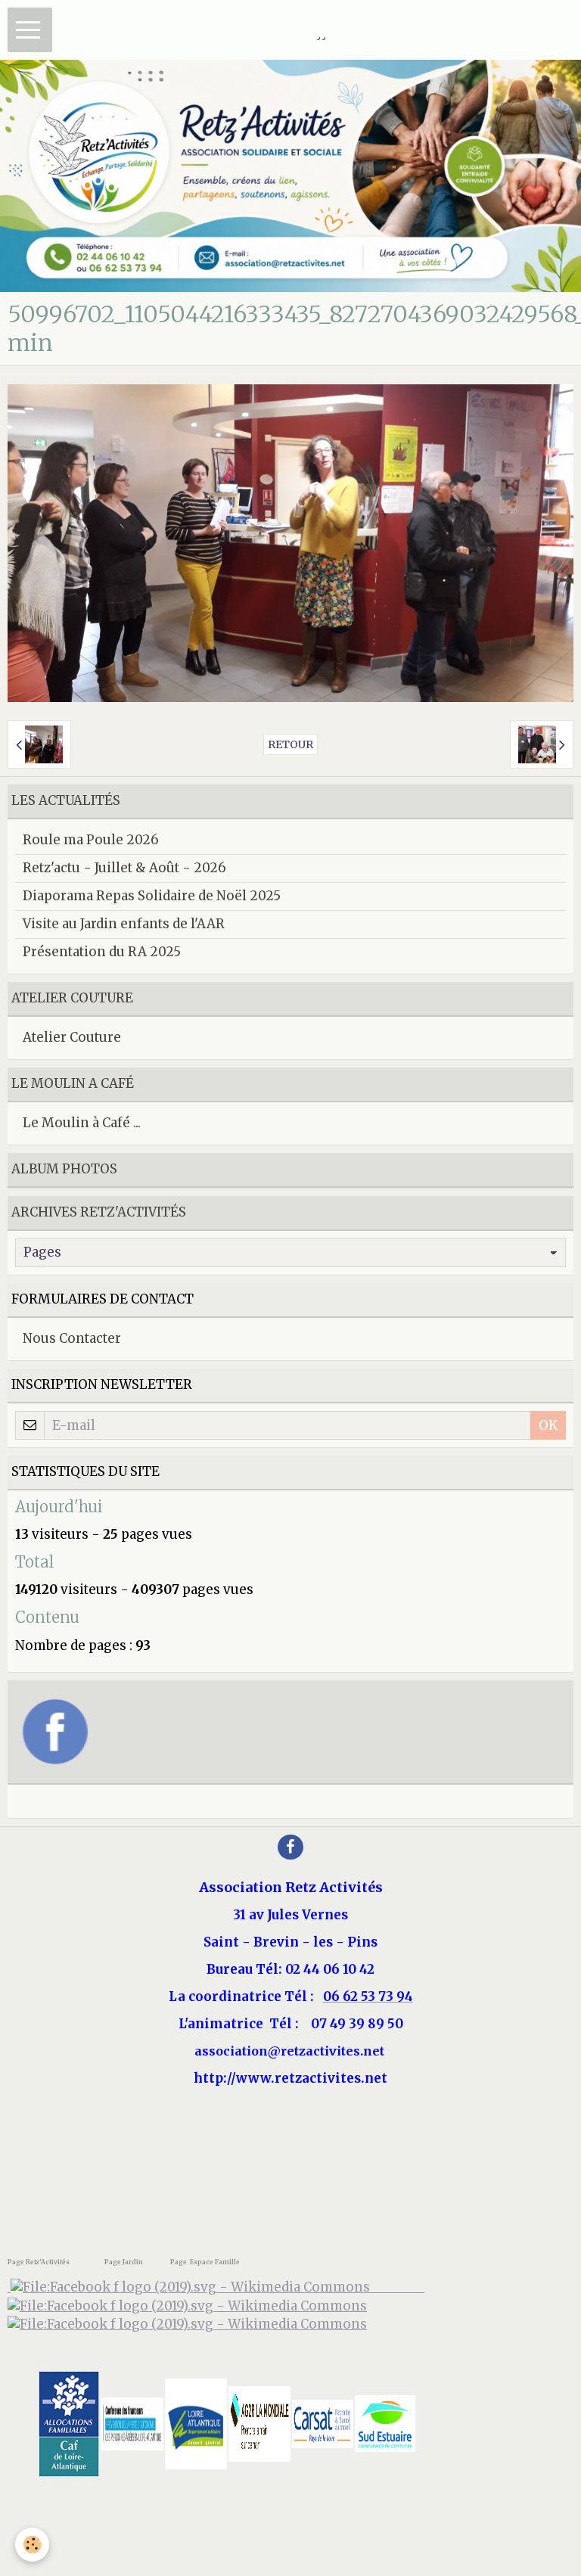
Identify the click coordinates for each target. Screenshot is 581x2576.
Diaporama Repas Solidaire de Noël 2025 (152, 896)
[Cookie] (32, 2545)
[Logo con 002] (132, 2422)
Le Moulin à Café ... (82, 1123)
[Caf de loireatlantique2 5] (69, 2422)
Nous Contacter (72, 1338)
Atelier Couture (72, 1037)
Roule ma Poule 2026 (91, 840)
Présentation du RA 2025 (102, 952)
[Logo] (187, 2324)
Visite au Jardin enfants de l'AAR (124, 924)
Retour (290, 744)
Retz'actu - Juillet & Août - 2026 (124, 868)
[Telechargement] (323, 2422)
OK (548, 1425)
